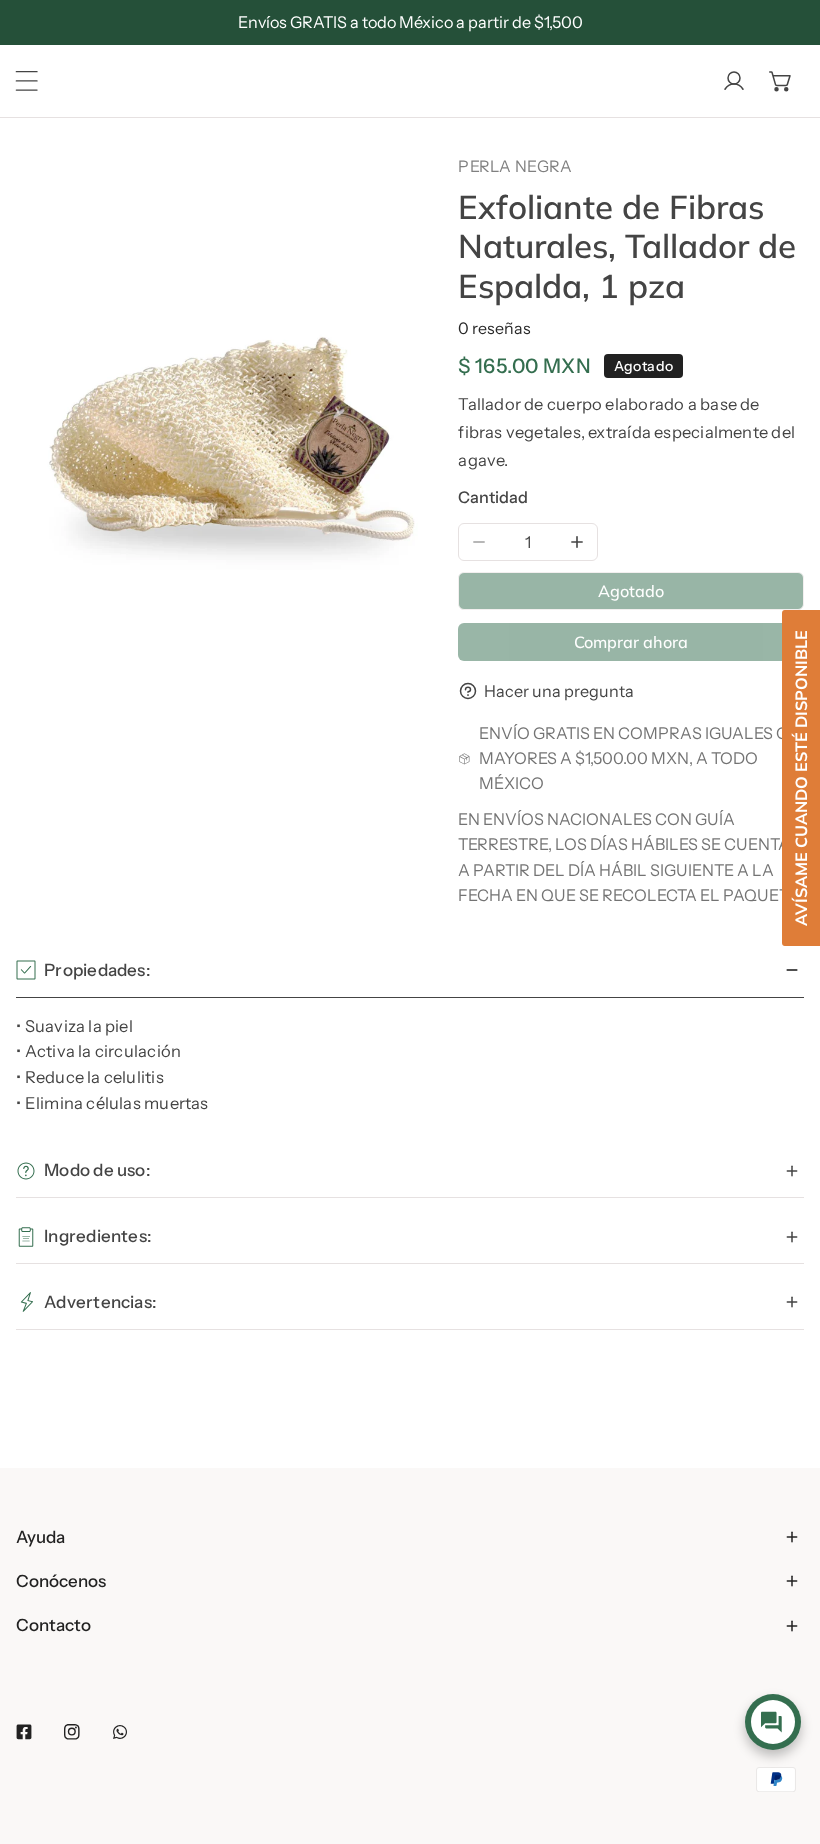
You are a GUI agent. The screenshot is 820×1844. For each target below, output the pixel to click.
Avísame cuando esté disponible (801, 778)
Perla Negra (515, 166)
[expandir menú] (27, 81)
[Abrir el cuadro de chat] (772, 1722)
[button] (781, 81)
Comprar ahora (631, 642)
